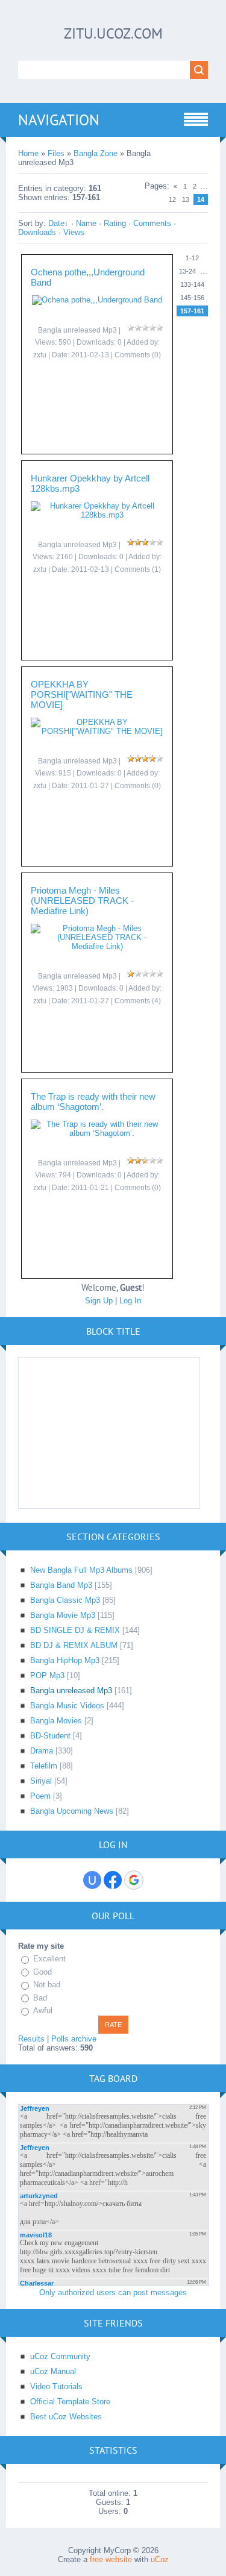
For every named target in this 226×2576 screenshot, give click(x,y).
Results (31, 2039)
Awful (43, 2010)
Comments (152, 223)
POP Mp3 (47, 1675)
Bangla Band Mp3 (61, 1585)
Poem (40, 1796)
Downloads (37, 232)
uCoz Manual (53, 2371)
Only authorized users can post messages (113, 2292)
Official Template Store (70, 2402)
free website (111, 2559)
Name (86, 223)
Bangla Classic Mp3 (65, 1600)
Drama (42, 1751)
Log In (130, 1301)
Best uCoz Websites (66, 2417)
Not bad (47, 1985)
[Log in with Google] (134, 1880)
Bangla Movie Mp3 (63, 1615)
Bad (40, 1998)
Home (28, 153)
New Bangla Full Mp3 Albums (81, 1570)
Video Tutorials (56, 2386)
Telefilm (44, 1766)
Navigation (59, 120)
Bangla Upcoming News (72, 1811)
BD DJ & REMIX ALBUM (74, 1645)
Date (56, 223)
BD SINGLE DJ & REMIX (75, 1630)
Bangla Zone (96, 153)
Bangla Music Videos (67, 1706)
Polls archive (74, 2039)
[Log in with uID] (92, 1880)
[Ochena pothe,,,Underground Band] (97, 300)
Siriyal (41, 1781)
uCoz (160, 2559)
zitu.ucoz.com (113, 33)
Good (42, 1972)
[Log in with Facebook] (113, 1880)
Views (74, 232)
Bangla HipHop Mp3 (65, 1660)
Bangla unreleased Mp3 (71, 1691)
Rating (115, 223)
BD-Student (50, 1736)
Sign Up (99, 1301)
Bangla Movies (56, 1721)
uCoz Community (60, 2356)
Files (56, 153)
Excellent (49, 1959)
